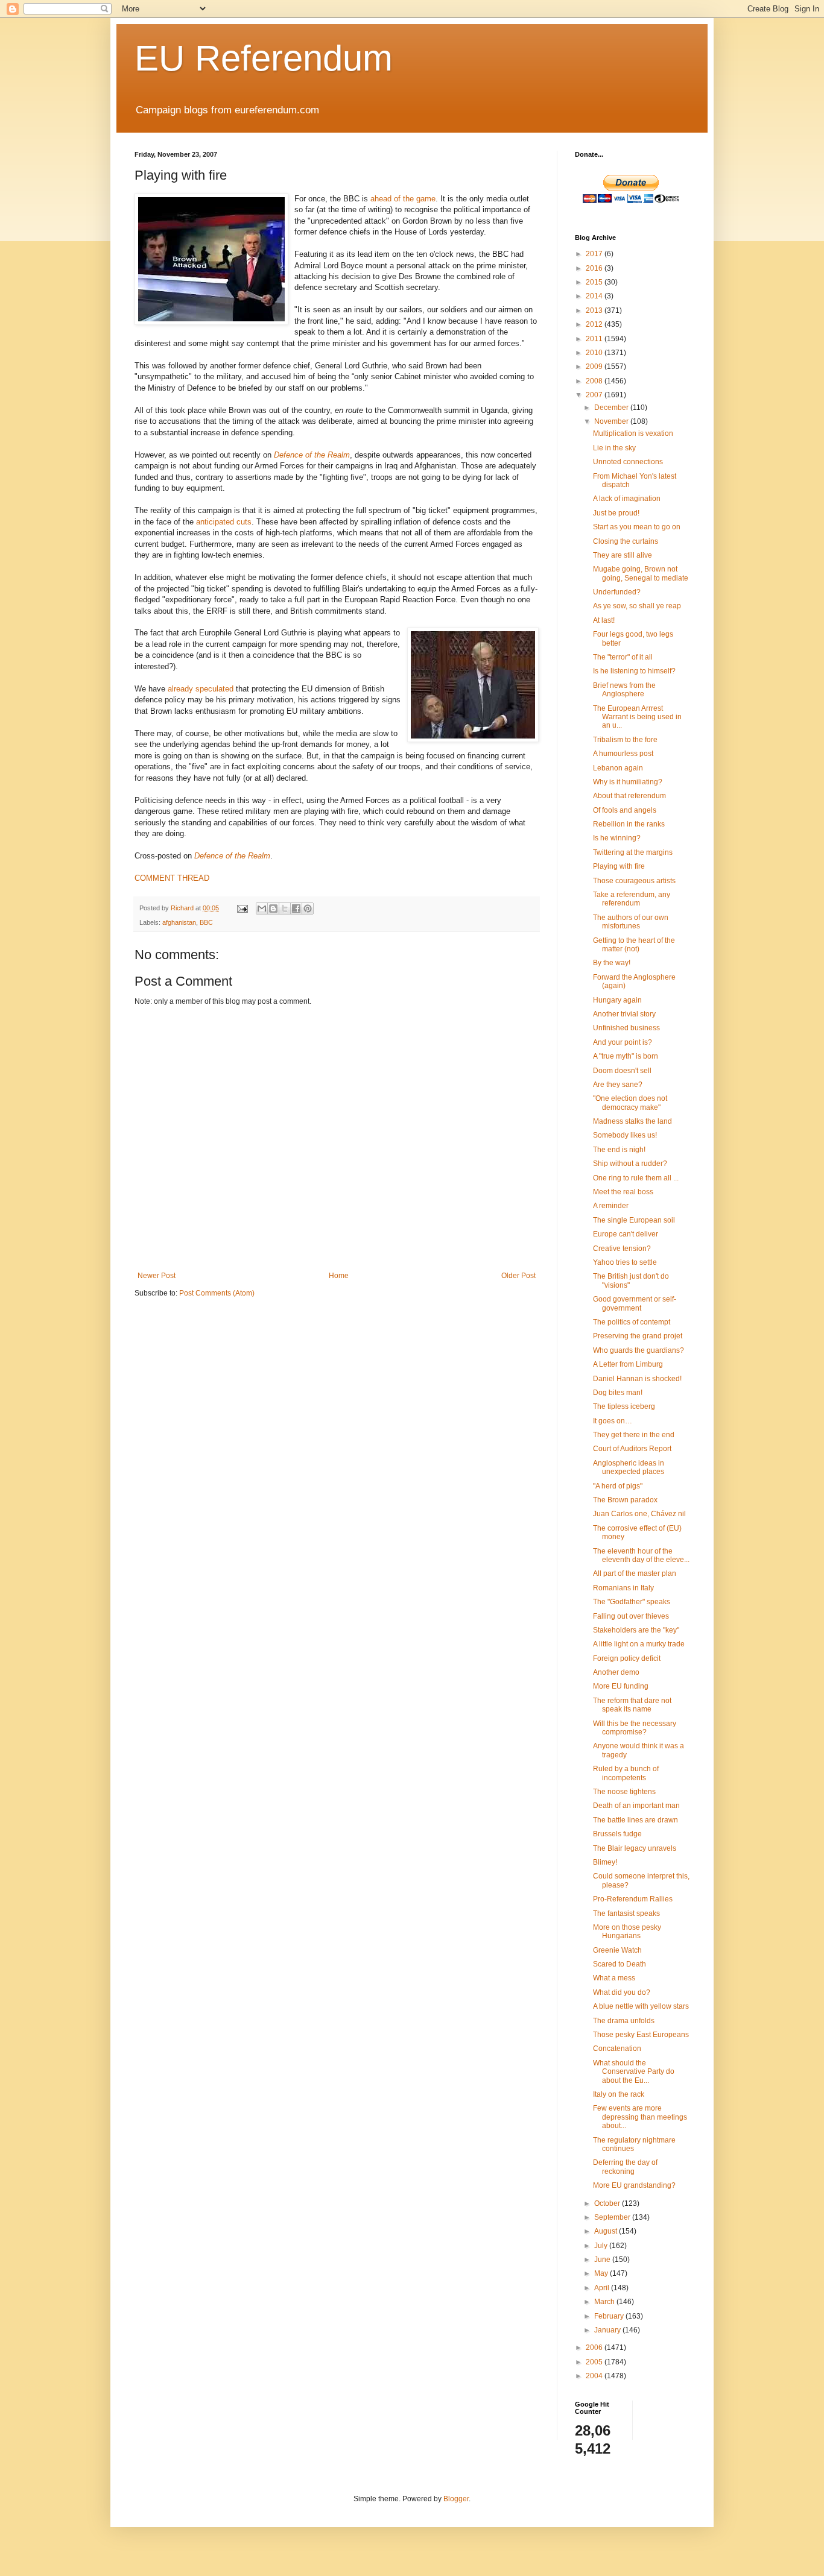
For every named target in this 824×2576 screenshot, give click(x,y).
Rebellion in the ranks (629, 824)
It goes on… (613, 1421)
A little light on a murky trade (639, 1644)
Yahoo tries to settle (625, 1262)
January (608, 2330)
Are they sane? (618, 1085)
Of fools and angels (625, 810)
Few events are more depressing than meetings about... (640, 2117)
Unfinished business (626, 1028)
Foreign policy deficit (627, 1658)
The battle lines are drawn (635, 1820)
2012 (595, 324)
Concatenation (617, 2049)
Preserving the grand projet (638, 1336)
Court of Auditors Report (632, 1449)
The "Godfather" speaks (632, 1602)
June (603, 2260)
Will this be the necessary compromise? (635, 1728)
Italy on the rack (619, 2094)
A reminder (611, 1206)
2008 (595, 381)
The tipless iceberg (624, 1406)
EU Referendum (264, 58)
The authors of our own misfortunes (631, 922)
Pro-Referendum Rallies (633, 1899)
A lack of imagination (627, 499)
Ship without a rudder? (630, 1164)
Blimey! (605, 1862)
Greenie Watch (617, 1950)
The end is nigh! (619, 1150)
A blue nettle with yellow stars (641, 2006)
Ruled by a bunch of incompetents (626, 1773)
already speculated (201, 689)
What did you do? (622, 1992)
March (605, 2302)
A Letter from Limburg (628, 1364)
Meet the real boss (623, 1192)
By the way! (612, 963)
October (608, 2203)
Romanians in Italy (623, 1588)
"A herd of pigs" (618, 1486)
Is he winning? (617, 838)
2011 (595, 339)
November (612, 421)
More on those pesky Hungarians (627, 1932)
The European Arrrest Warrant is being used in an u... (637, 717)
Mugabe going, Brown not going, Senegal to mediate (641, 573)
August (607, 2231)
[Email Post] (242, 908)
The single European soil (634, 1220)
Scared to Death (620, 1964)
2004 (595, 2376)
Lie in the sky (614, 448)
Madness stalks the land (632, 1121)
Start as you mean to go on (637, 527)
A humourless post (623, 754)
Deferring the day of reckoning (625, 2167)
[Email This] (262, 909)
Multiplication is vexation (633, 433)
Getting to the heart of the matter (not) (634, 945)
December (612, 408)
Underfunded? (617, 592)
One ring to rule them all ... (636, 1178)
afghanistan (179, 922)
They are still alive (623, 555)
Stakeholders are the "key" (636, 1630)
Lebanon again (618, 768)
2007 (595, 395)
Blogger (456, 2499)
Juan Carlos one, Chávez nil (639, 1514)
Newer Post (157, 1276)
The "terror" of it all (623, 657)
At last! (604, 620)
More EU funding (621, 1686)
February (610, 2316)
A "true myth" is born (626, 1056)
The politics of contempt (632, 1322)
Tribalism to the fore (625, 740)
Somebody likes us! (625, 1135)
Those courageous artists (634, 881)
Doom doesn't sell (622, 1071)
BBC (206, 922)
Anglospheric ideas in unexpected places (629, 1467)
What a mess (614, 1978)
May (602, 2273)
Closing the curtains (626, 541)
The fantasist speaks (626, 1913)
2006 (595, 2348)
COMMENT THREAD (172, 878)
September (613, 2217)
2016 (595, 268)
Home (339, 1276)
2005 (595, 2362)
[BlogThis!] (273, 909)
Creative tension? (622, 1249)
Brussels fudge (617, 1834)
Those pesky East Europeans (641, 2035)
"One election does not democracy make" (630, 1103)
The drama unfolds (624, 2021)
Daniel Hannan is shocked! (637, 1379)
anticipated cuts (224, 522)
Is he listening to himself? (634, 671)
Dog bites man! (618, 1393)
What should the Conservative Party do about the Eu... (634, 2072)
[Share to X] (285, 909)
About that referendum (629, 796)
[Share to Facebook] (296, 909)
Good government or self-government (635, 1303)
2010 (595, 353)
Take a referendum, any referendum (632, 899)
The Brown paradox (625, 1500)
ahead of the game (403, 199)
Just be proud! (616, 513)
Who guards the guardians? (639, 1350)
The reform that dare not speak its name (632, 1705)
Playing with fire (619, 866)
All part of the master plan (635, 1573)
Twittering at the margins (633, 852)
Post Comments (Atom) (217, 1293)
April (603, 2288)
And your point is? (623, 1042)
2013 (595, 310)
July (602, 2246)
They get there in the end (634, 1435)
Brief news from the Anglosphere (624, 690)
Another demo (616, 1672)
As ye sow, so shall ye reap (637, 606)
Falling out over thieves (631, 1616)
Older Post (518, 1276)
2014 (595, 296)
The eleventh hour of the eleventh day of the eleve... (641, 1555)
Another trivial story (624, 1014)
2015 (595, 282)
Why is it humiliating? (628, 782)
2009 (595, 367)
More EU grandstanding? (634, 2185)
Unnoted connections (628, 462)
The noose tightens (624, 1792)
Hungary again (617, 1000)
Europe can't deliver (626, 1234)
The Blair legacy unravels (635, 1848)
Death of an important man (636, 1806)
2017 (595, 254)
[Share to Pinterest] (308, 909)
